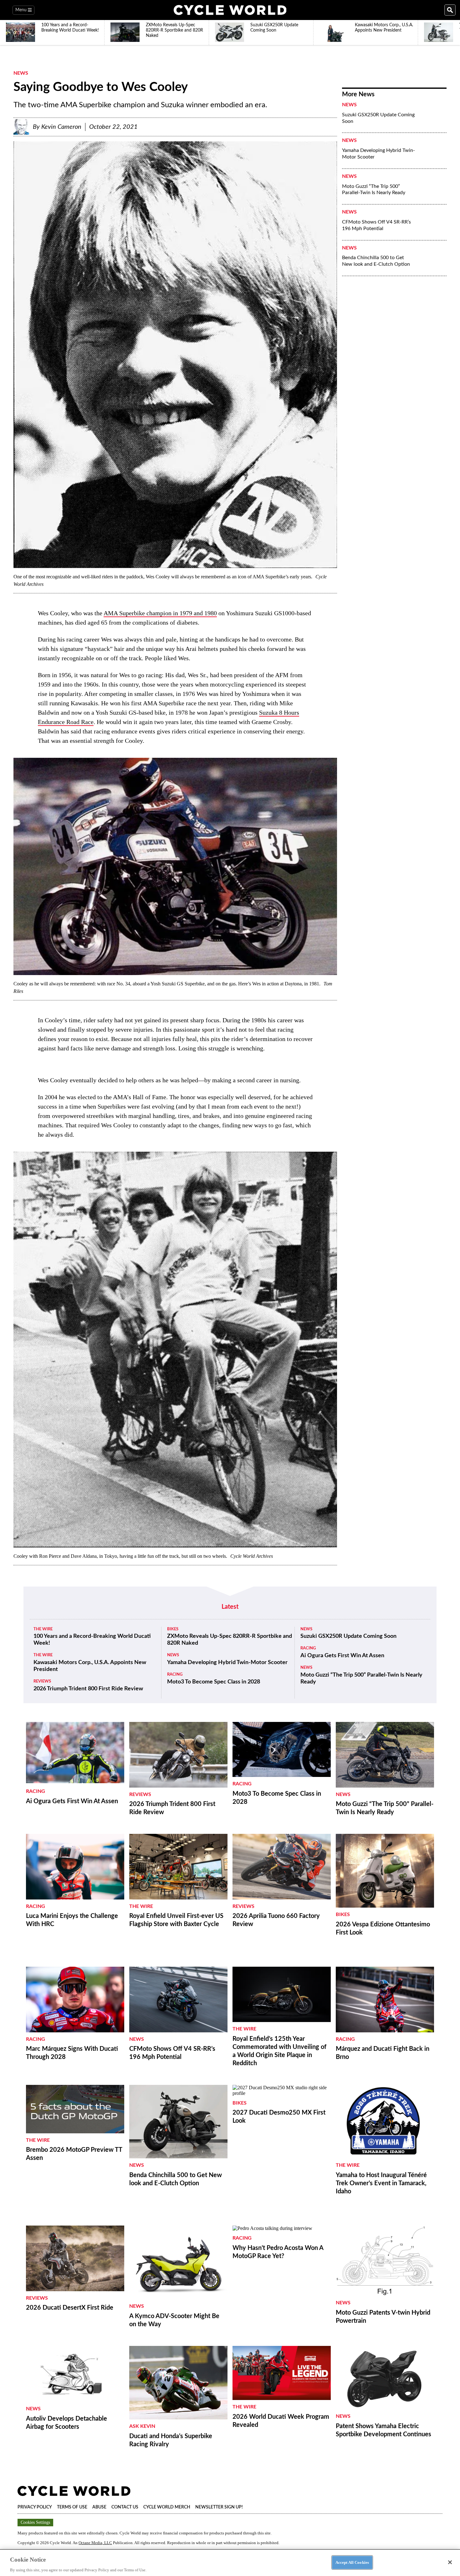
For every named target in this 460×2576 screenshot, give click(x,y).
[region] (230, 2563)
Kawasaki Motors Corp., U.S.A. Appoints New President (90, 1666)
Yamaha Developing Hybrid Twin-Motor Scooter (378, 154)
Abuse (99, 2507)
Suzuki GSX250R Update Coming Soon (378, 118)
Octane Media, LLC (95, 2543)
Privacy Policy (35, 2507)
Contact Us (125, 2507)
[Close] (450, 2562)
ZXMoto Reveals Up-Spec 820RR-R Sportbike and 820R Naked (230, 1640)
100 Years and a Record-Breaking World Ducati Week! (92, 1640)
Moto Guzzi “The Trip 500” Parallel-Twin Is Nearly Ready (374, 190)
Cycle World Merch (167, 2507)
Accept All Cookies (352, 2562)
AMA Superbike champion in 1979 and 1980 (160, 613)
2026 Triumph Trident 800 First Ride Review (88, 1689)
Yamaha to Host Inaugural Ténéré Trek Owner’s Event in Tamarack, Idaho (381, 2183)
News (21, 73)
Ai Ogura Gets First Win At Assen (342, 1656)
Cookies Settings (35, 2522)
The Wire (43, 1629)
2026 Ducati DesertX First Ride (70, 2308)
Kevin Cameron (61, 127)
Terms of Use (72, 2507)
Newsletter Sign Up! (219, 2507)
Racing (175, 1675)
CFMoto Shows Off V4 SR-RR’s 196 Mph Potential (376, 225)
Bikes (173, 1629)
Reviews (42, 1681)
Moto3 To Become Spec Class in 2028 (214, 1682)
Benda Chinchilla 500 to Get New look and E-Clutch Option (376, 261)
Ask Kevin (142, 2426)
